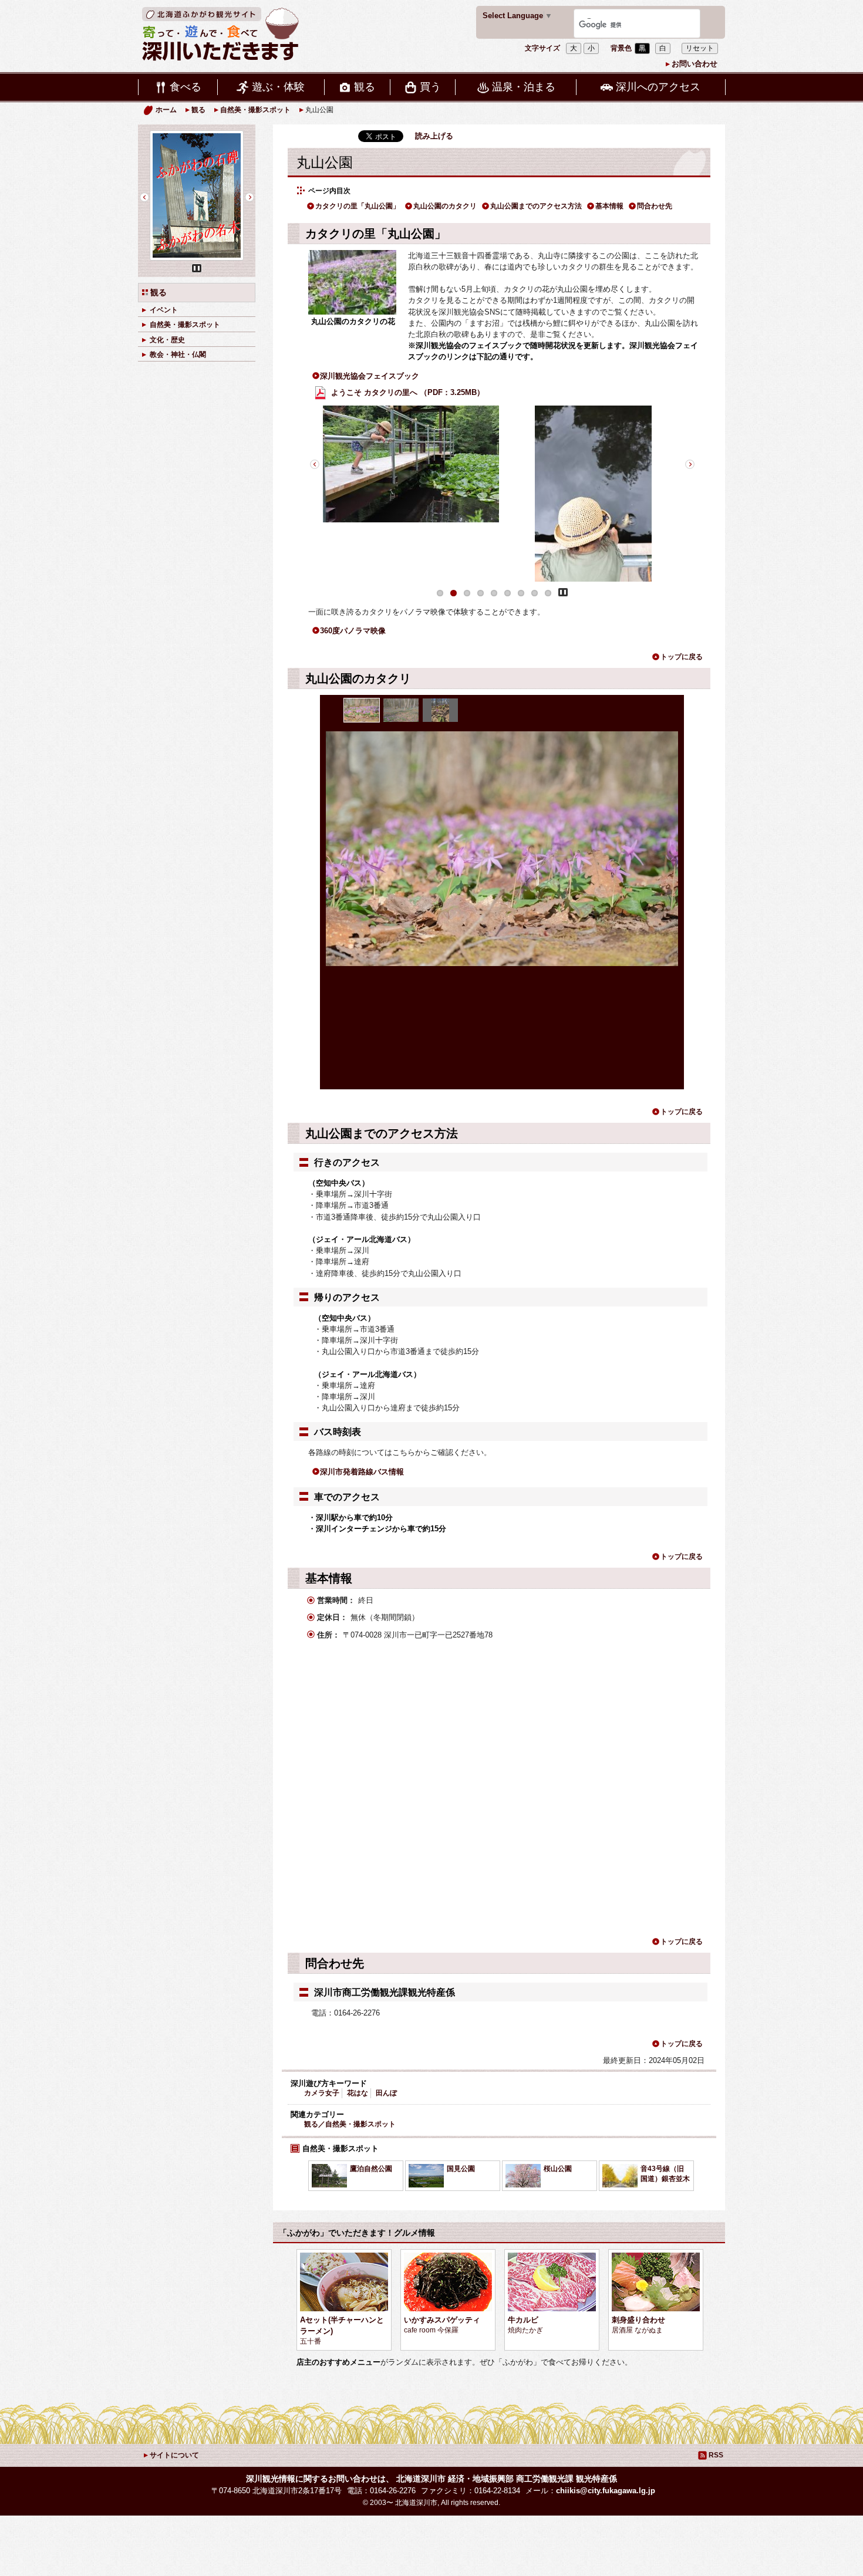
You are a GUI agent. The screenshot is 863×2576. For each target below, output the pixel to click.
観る (365, 87)
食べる (186, 87)
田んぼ (386, 2093)
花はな (358, 2093)
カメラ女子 (322, 2093)
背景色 (621, 48)
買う (430, 87)
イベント (164, 310)
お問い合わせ (695, 64)
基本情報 (609, 206)
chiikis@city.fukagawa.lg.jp (606, 2491)
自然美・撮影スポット (255, 110)
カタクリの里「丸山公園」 (358, 206)
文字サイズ (542, 48)
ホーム (166, 110)
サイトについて (174, 2455)
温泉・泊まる (524, 87)
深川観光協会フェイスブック (370, 376)
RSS (716, 2455)
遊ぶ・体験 (278, 87)
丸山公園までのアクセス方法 (536, 206)
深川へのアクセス (658, 87)
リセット (700, 48)
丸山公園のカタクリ (445, 206)
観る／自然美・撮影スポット (350, 2124)
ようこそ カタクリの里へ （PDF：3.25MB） (407, 392)
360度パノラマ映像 (353, 631)
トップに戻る (682, 657)
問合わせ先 (655, 206)
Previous (314, 464)
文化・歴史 (167, 339)
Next (690, 464)
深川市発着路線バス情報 (362, 1472)
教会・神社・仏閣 (178, 354)
